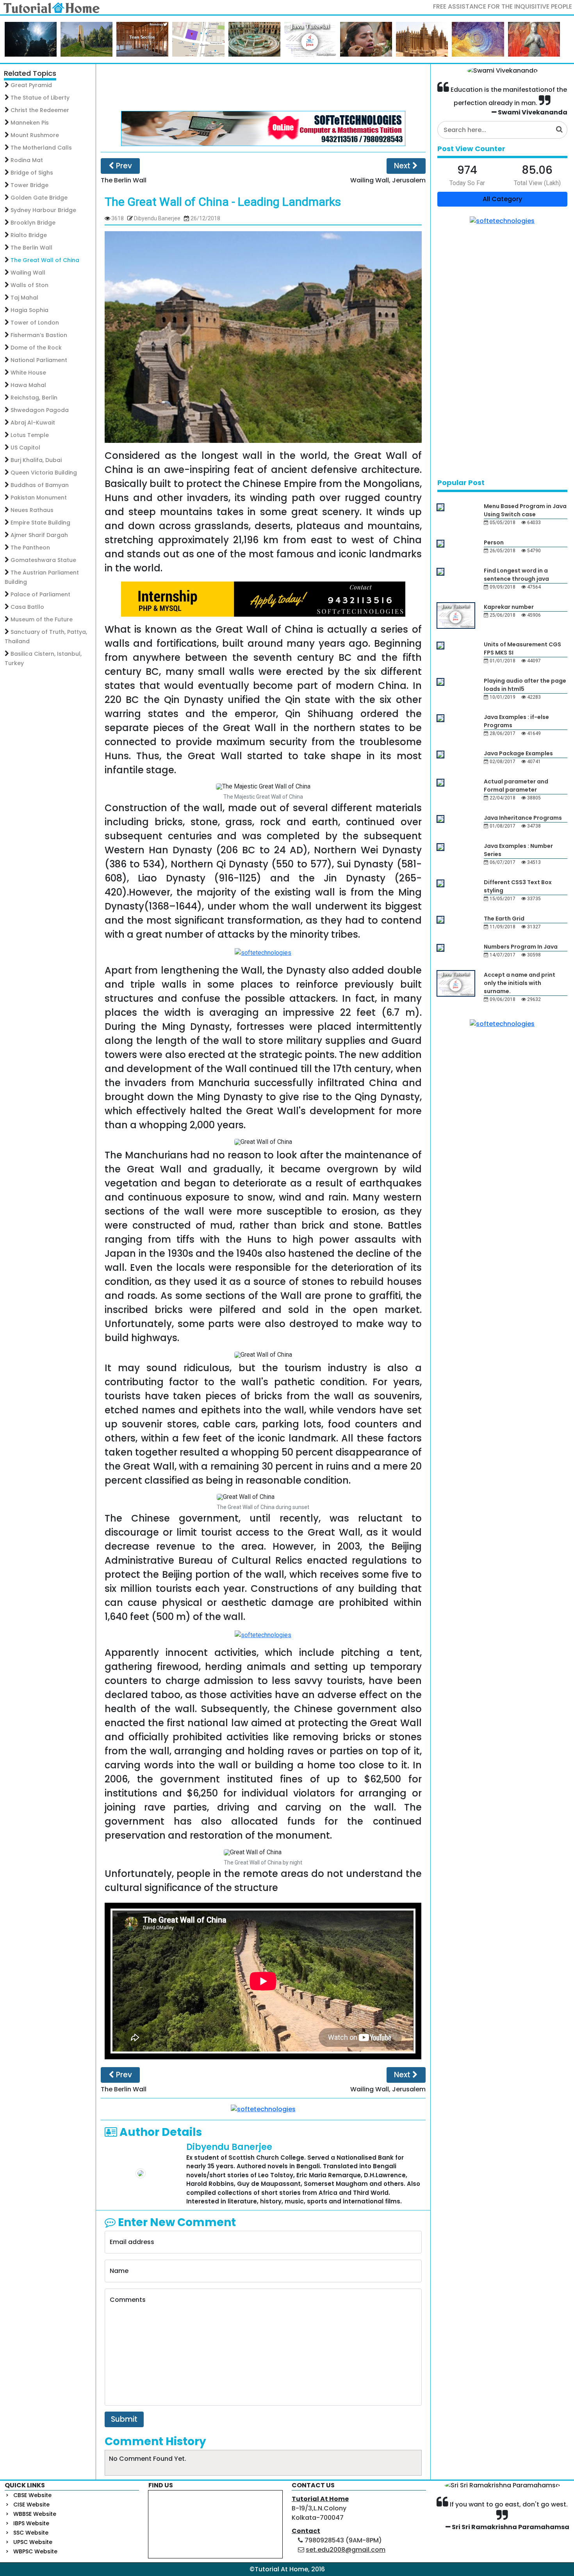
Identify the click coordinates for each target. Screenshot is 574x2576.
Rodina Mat (27, 160)
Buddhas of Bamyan (40, 485)
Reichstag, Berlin (34, 398)
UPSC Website (33, 2542)
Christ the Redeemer (40, 110)
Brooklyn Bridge (33, 223)
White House (28, 373)
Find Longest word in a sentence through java (516, 575)
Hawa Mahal (28, 385)
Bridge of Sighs (32, 173)
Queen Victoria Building (44, 473)
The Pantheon (30, 548)
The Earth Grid (504, 919)
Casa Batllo (27, 607)
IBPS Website (31, 2523)
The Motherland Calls (41, 148)
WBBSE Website (35, 2514)
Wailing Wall (28, 273)
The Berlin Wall (31, 248)
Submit (124, 2419)
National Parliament (39, 360)
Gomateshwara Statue (43, 560)
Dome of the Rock (36, 348)
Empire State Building (40, 523)
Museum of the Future (42, 619)
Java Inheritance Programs (523, 818)
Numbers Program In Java (521, 947)
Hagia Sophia (29, 310)
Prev (123, 166)
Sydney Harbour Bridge (43, 210)
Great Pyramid (31, 85)
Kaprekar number (509, 607)
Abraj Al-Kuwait (33, 423)
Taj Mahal (24, 298)
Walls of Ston (29, 285)
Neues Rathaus (32, 510)
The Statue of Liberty (40, 98)
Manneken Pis (30, 123)
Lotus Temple (30, 435)
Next (403, 166)
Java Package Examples (518, 753)
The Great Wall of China (45, 260)
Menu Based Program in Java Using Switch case (525, 510)
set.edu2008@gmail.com (346, 2550)
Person (494, 542)
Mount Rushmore (35, 135)
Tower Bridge (29, 185)
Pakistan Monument (39, 498)
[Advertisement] (263, 87)
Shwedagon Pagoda (40, 410)
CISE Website (31, 2505)
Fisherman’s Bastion (39, 335)
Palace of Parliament (40, 594)
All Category (502, 199)
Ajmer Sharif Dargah (39, 535)
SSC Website (31, 2533)
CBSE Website (32, 2495)
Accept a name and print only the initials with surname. (520, 983)
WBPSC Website (35, 2551)
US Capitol (25, 448)
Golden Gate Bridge (39, 198)
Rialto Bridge (29, 235)
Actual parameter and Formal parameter (516, 786)
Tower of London (35, 323)
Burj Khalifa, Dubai (36, 460)
